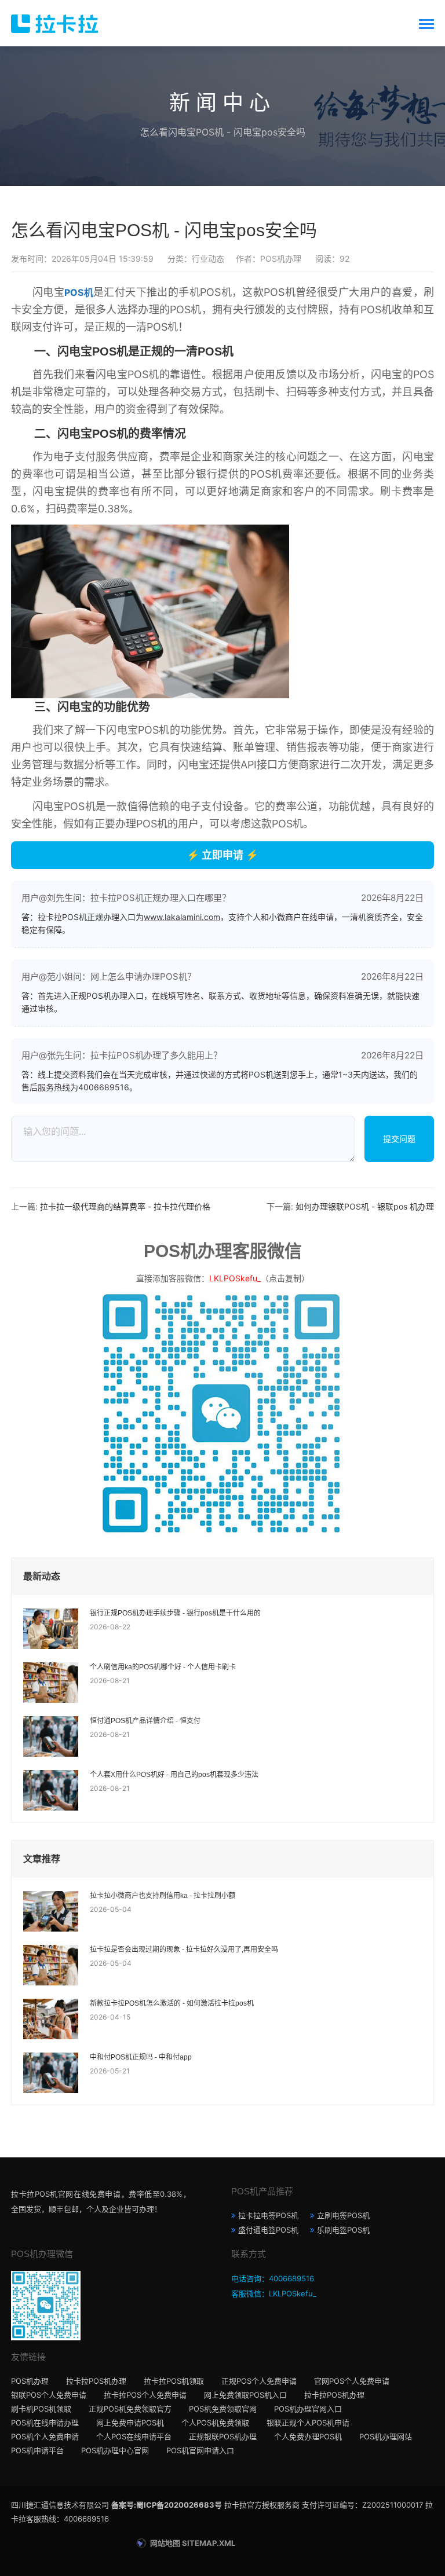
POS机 (79, 292)
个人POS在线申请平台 (134, 2436)
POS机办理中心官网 (115, 2450)
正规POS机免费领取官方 (130, 2409)
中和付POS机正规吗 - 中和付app (141, 2057)
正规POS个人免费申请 (259, 2381)
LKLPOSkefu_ (235, 1278)
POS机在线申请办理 (45, 2423)
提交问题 (399, 1139)
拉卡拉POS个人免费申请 (145, 2395)
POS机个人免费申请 (45, 2436)
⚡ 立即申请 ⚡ (222, 855)
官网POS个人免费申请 (352, 2381)
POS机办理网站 (386, 2436)
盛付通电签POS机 (268, 2230)
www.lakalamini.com (182, 917)
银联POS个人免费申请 (49, 2395)
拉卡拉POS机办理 (96, 2381)
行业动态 (208, 259)
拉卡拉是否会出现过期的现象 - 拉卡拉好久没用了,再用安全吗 (184, 1950)
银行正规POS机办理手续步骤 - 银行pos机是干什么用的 (175, 1613)
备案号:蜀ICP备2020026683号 (167, 2505)
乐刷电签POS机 (343, 2230)
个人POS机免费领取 (215, 2423)
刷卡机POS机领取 (41, 2409)
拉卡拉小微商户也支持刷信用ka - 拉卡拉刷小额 (163, 1896)
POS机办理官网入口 (308, 2409)
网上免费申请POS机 (130, 2423)
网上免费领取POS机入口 (245, 2395)
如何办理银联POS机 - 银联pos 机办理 (365, 1206)
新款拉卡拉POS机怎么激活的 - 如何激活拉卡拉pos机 (172, 2003)
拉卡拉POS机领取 (174, 2381)
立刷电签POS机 (343, 2215)
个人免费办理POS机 (308, 2436)
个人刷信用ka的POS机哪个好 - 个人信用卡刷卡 (163, 1667)
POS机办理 (30, 2381)
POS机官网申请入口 (200, 2450)
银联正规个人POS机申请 (308, 2423)
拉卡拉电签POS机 (268, 2215)
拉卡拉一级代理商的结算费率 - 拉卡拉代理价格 (125, 1206)
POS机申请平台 (37, 2450)
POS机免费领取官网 (223, 2409)
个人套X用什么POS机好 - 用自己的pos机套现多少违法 (174, 1775)
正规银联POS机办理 (223, 2436)
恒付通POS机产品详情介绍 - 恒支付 (145, 1721)
